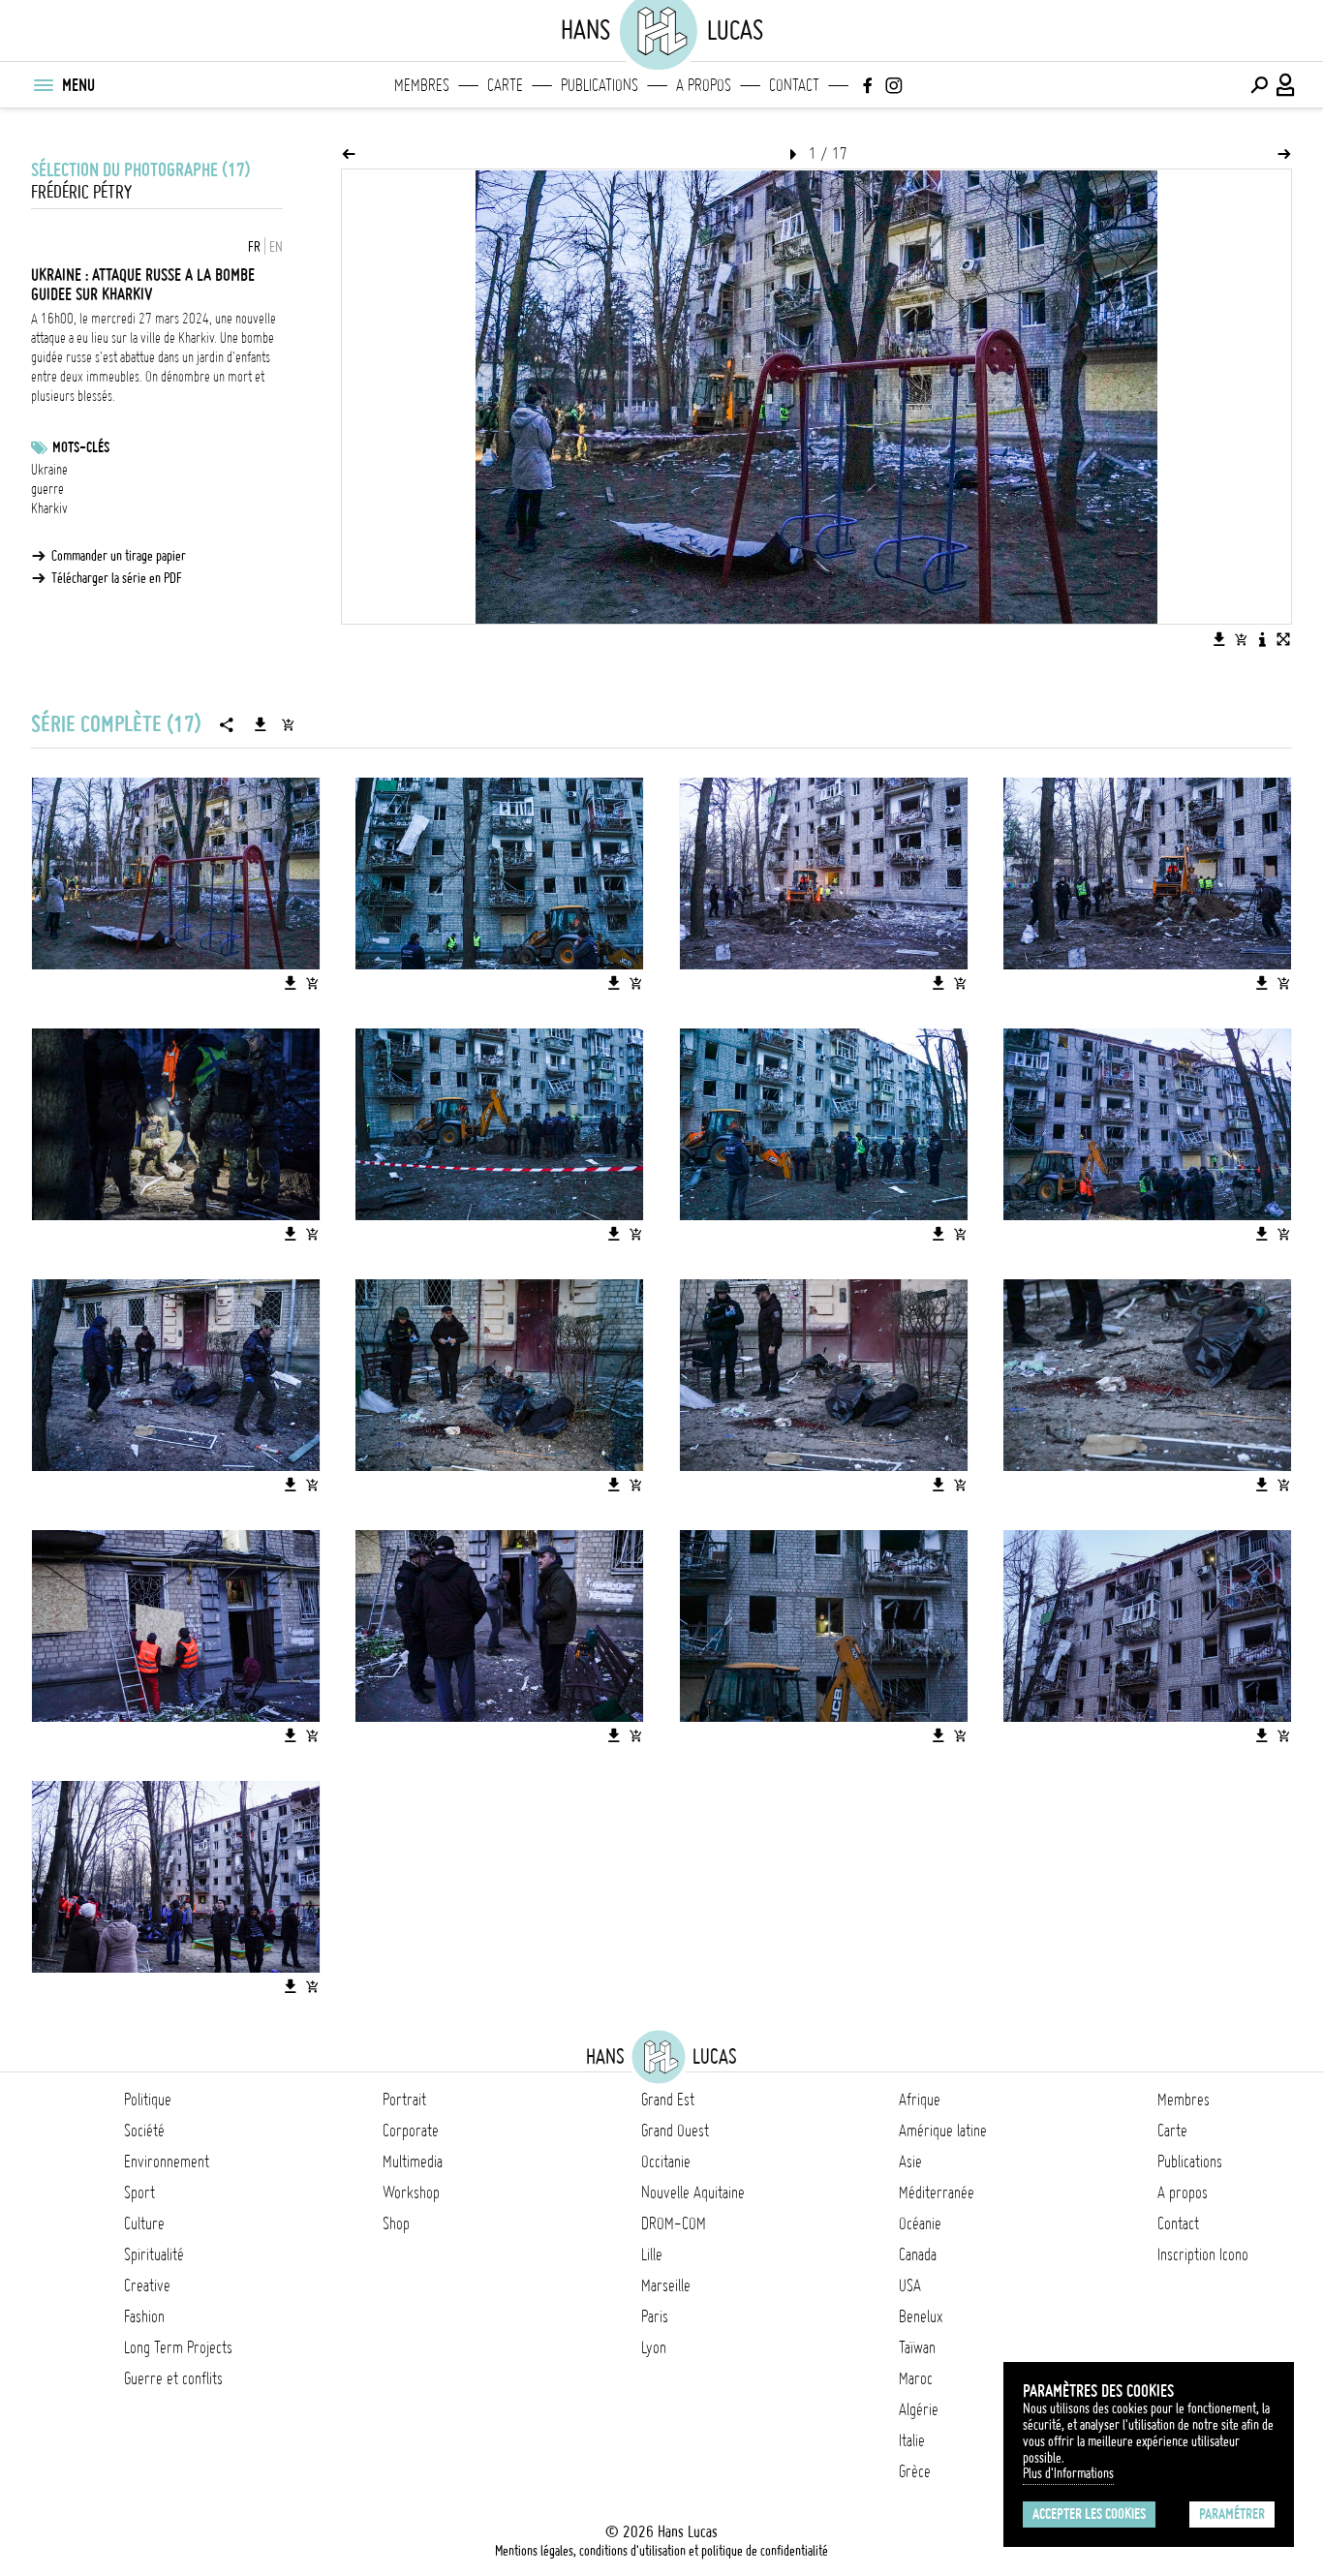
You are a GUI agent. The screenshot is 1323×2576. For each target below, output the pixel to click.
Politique (148, 2100)
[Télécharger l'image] (1219, 639)
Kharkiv (49, 508)
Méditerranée (937, 2193)
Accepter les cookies (1089, 2514)
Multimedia (413, 2162)
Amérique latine (943, 2131)
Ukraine (49, 470)
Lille (652, 2254)
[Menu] (43, 85)
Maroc (916, 2378)
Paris (655, 2316)
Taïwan (917, 2347)
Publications (600, 85)
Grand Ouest (675, 2131)
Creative (147, 2285)
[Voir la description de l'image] (1262, 639)
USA (910, 2285)
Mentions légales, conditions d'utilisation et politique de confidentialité (661, 2551)
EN (276, 247)
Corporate (411, 2131)
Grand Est (668, 2100)
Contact (794, 85)
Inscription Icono (1203, 2254)
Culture (144, 2223)
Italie (912, 2440)
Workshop (411, 2193)
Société (144, 2131)
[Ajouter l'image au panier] (1241, 639)
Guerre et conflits (173, 2378)
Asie (910, 2162)
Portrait (404, 2100)
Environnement (167, 2162)
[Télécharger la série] (261, 724)
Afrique (920, 2100)
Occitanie (666, 2162)
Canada (918, 2254)
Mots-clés (81, 447)
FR (254, 247)
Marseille (666, 2285)
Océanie (920, 2223)
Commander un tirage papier (119, 556)
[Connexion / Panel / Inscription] (1286, 85)
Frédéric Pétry (81, 192)
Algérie (919, 2409)
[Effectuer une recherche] (1259, 85)
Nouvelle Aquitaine (693, 2193)
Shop (396, 2223)
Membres (422, 85)
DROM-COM (674, 2223)
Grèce (915, 2471)
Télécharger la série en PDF (117, 578)
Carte (505, 85)
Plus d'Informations (1068, 2473)
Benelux (921, 2316)
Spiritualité (154, 2254)
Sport (139, 2193)
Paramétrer (1232, 2514)
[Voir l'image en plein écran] (1283, 639)
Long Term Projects (178, 2347)
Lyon (654, 2347)
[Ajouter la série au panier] (288, 724)
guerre (47, 489)
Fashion (144, 2316)
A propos (704, 85)
